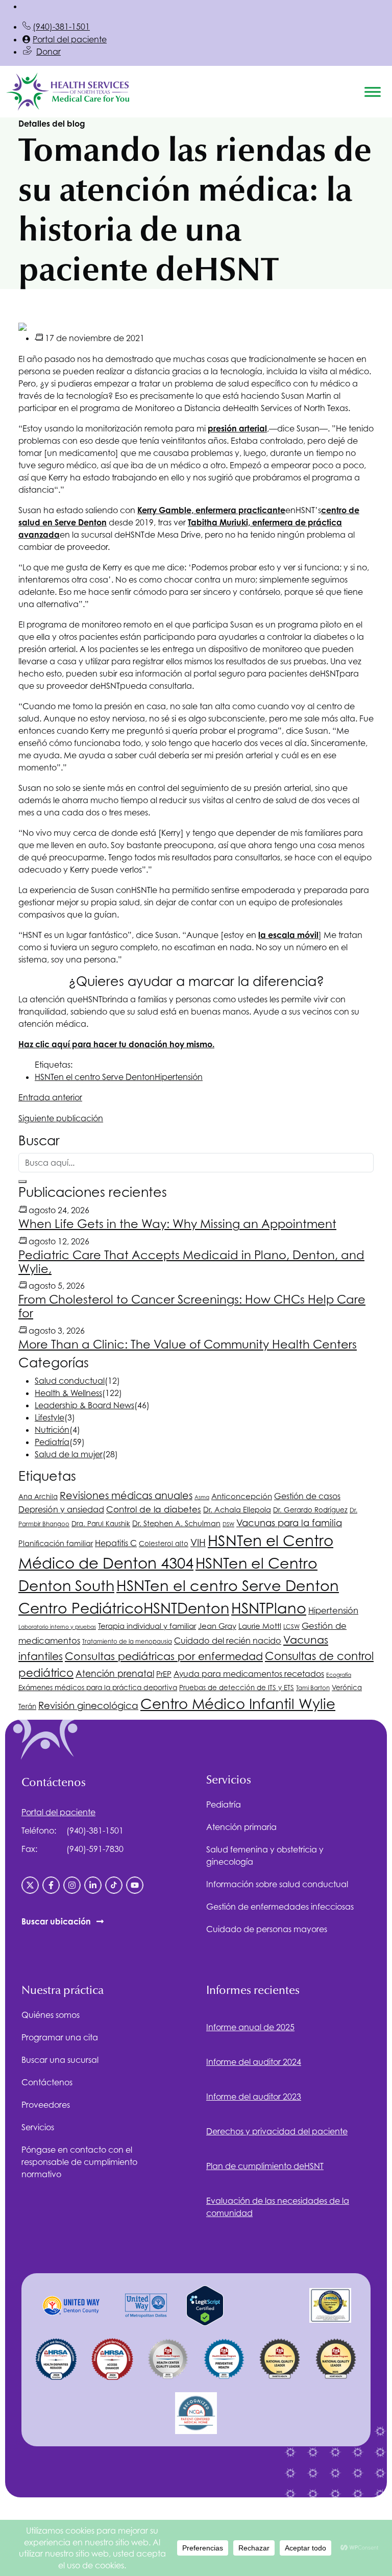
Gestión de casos (307, 1496)
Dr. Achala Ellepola (237, 1510)
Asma (202, 1497)
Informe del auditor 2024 (254, 2062)
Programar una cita (60, 2037)
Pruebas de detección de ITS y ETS (237, 1688)
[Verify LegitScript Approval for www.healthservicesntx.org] (205, 2304)
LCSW (291, 1627)
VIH (198, 1543)
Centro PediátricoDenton (124, 1608)
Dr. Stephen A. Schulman (176, 1523)
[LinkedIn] (93, 1885)
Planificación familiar (56, 1543)
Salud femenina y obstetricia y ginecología (265, 1856)
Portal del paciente (70, 39)
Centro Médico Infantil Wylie (238, 1704)
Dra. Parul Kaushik (101, 1524)
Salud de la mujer (69, 1454)
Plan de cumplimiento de (265, 2166)
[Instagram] (72, 1885)
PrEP (164, 1674)
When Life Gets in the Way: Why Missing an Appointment (177, 1224)
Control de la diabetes (154, 1509)
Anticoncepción (242, 1496)
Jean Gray (217, 1626)
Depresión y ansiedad (61, 1509)
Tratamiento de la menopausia (127, 1642)
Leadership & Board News (84, 1405)
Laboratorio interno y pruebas (57, 1627)
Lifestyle (50, 1417)
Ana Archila (38, 1497)
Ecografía (339, 1675)
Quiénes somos (51, 2015)
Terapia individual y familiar (147, 1626)
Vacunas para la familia (289, 1523)
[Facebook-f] (51, 1885)
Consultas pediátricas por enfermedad (164, 1656)
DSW (228, 1524)
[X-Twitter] (30, 1885)
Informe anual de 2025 (250, 2027)
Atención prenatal (115, 1674)
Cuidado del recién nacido (228, 1641)
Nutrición (52, 1430)
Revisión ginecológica (88, 1705)
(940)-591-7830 (95, 1849)
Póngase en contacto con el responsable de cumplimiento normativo (79, 2162)
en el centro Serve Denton (95, 1077)
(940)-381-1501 (61, 27)
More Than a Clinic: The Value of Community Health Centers (188, 1344)
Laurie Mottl (260, 1626)
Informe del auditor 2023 (254, 2097)
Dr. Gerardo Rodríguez (310, 1510)
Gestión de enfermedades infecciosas (280, 1907)
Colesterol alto (164, 1544)
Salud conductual (70, 1381)
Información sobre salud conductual (277, 1884)
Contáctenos (47, 2082)
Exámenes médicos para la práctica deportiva (98, 1688)
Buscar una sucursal (60, 2060)
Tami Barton (313, 1688)
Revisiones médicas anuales (126, 1495)
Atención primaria (241, 1827)
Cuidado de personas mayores (267, 1929)
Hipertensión (179, 1077)
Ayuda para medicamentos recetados (249, 1674)
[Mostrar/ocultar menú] (373, 92)
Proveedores (46, 2105)
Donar (48, 52)
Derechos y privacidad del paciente (277, 2131)
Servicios (38, 2127)
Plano (269, 1608)
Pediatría (52, 1442)
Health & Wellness (68, 1393)
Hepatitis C (116, 1543)
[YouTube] (135, 1885)
